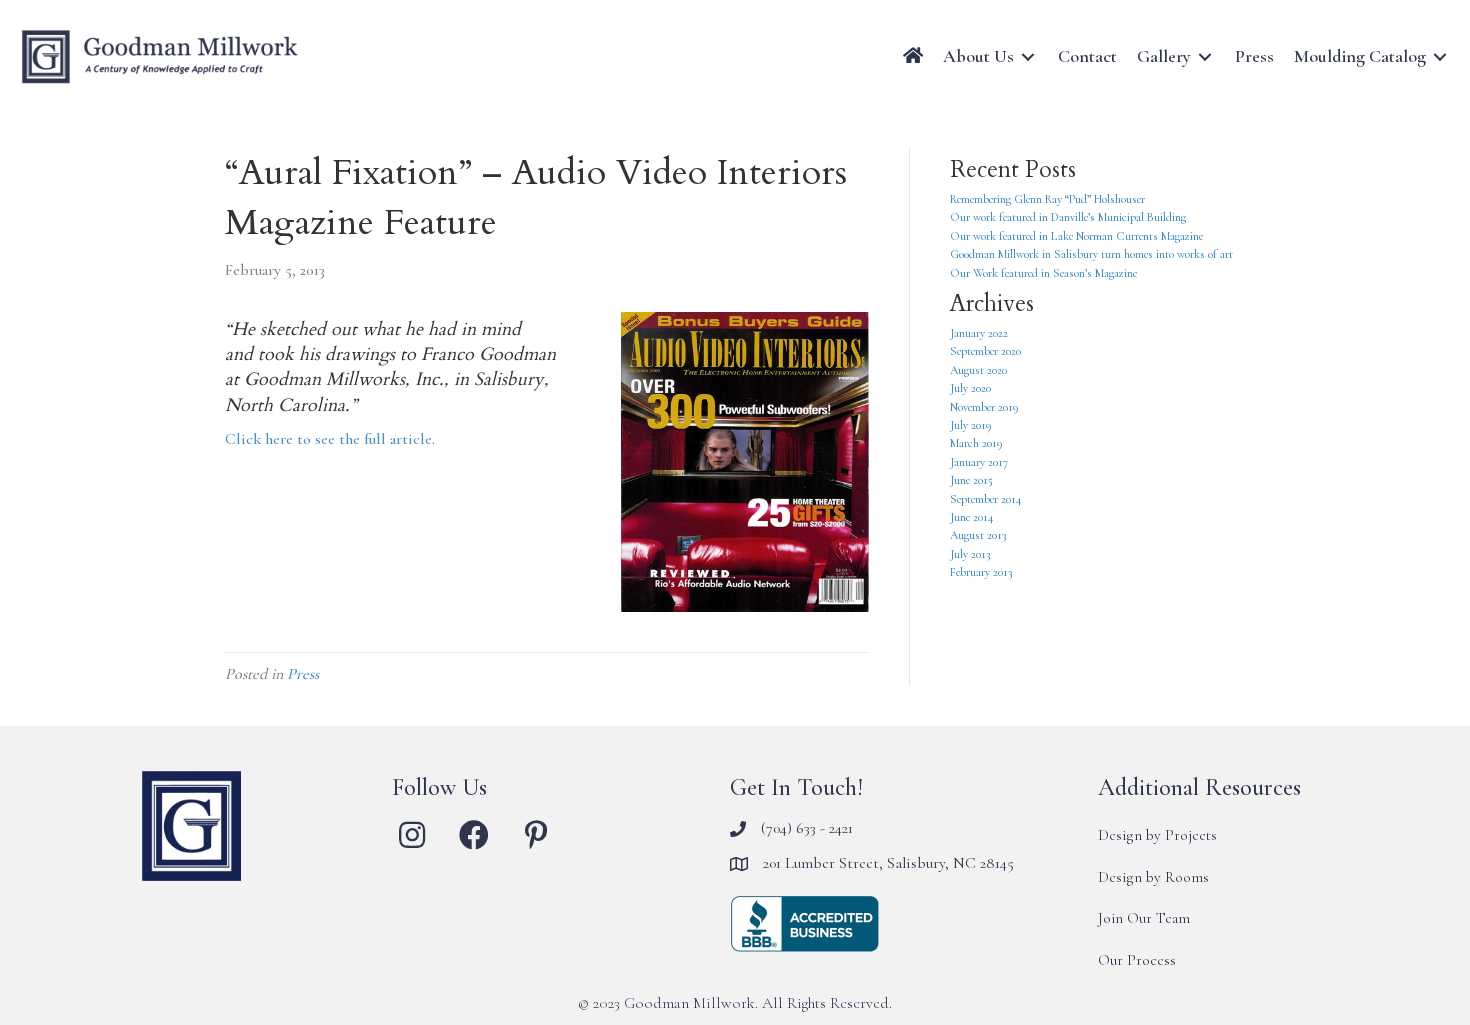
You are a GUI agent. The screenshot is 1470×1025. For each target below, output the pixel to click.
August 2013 (978, 535)
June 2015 (971, 480)
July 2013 (970, 554)
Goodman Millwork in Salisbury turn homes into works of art (1091, 254)
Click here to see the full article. (330, 439)
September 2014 (985, 499)
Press (303, 674)
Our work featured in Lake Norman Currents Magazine (1076, 236)
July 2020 (970, 388)
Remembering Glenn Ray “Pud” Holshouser (1047, 199)
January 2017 (979, 462)
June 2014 (971, 517)
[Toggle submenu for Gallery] (1205, 56)
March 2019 (976, 443)
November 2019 (984, 407)
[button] (412, 835)
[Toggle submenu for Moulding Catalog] (1440, 56)
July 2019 (971, 425)
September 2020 (985, 351)
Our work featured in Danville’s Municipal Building (1068, 217)
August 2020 (978, 370)
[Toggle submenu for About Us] (1028, 56)
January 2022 (979, 333)
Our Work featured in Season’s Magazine (1043, 273)
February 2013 (981, 572)
